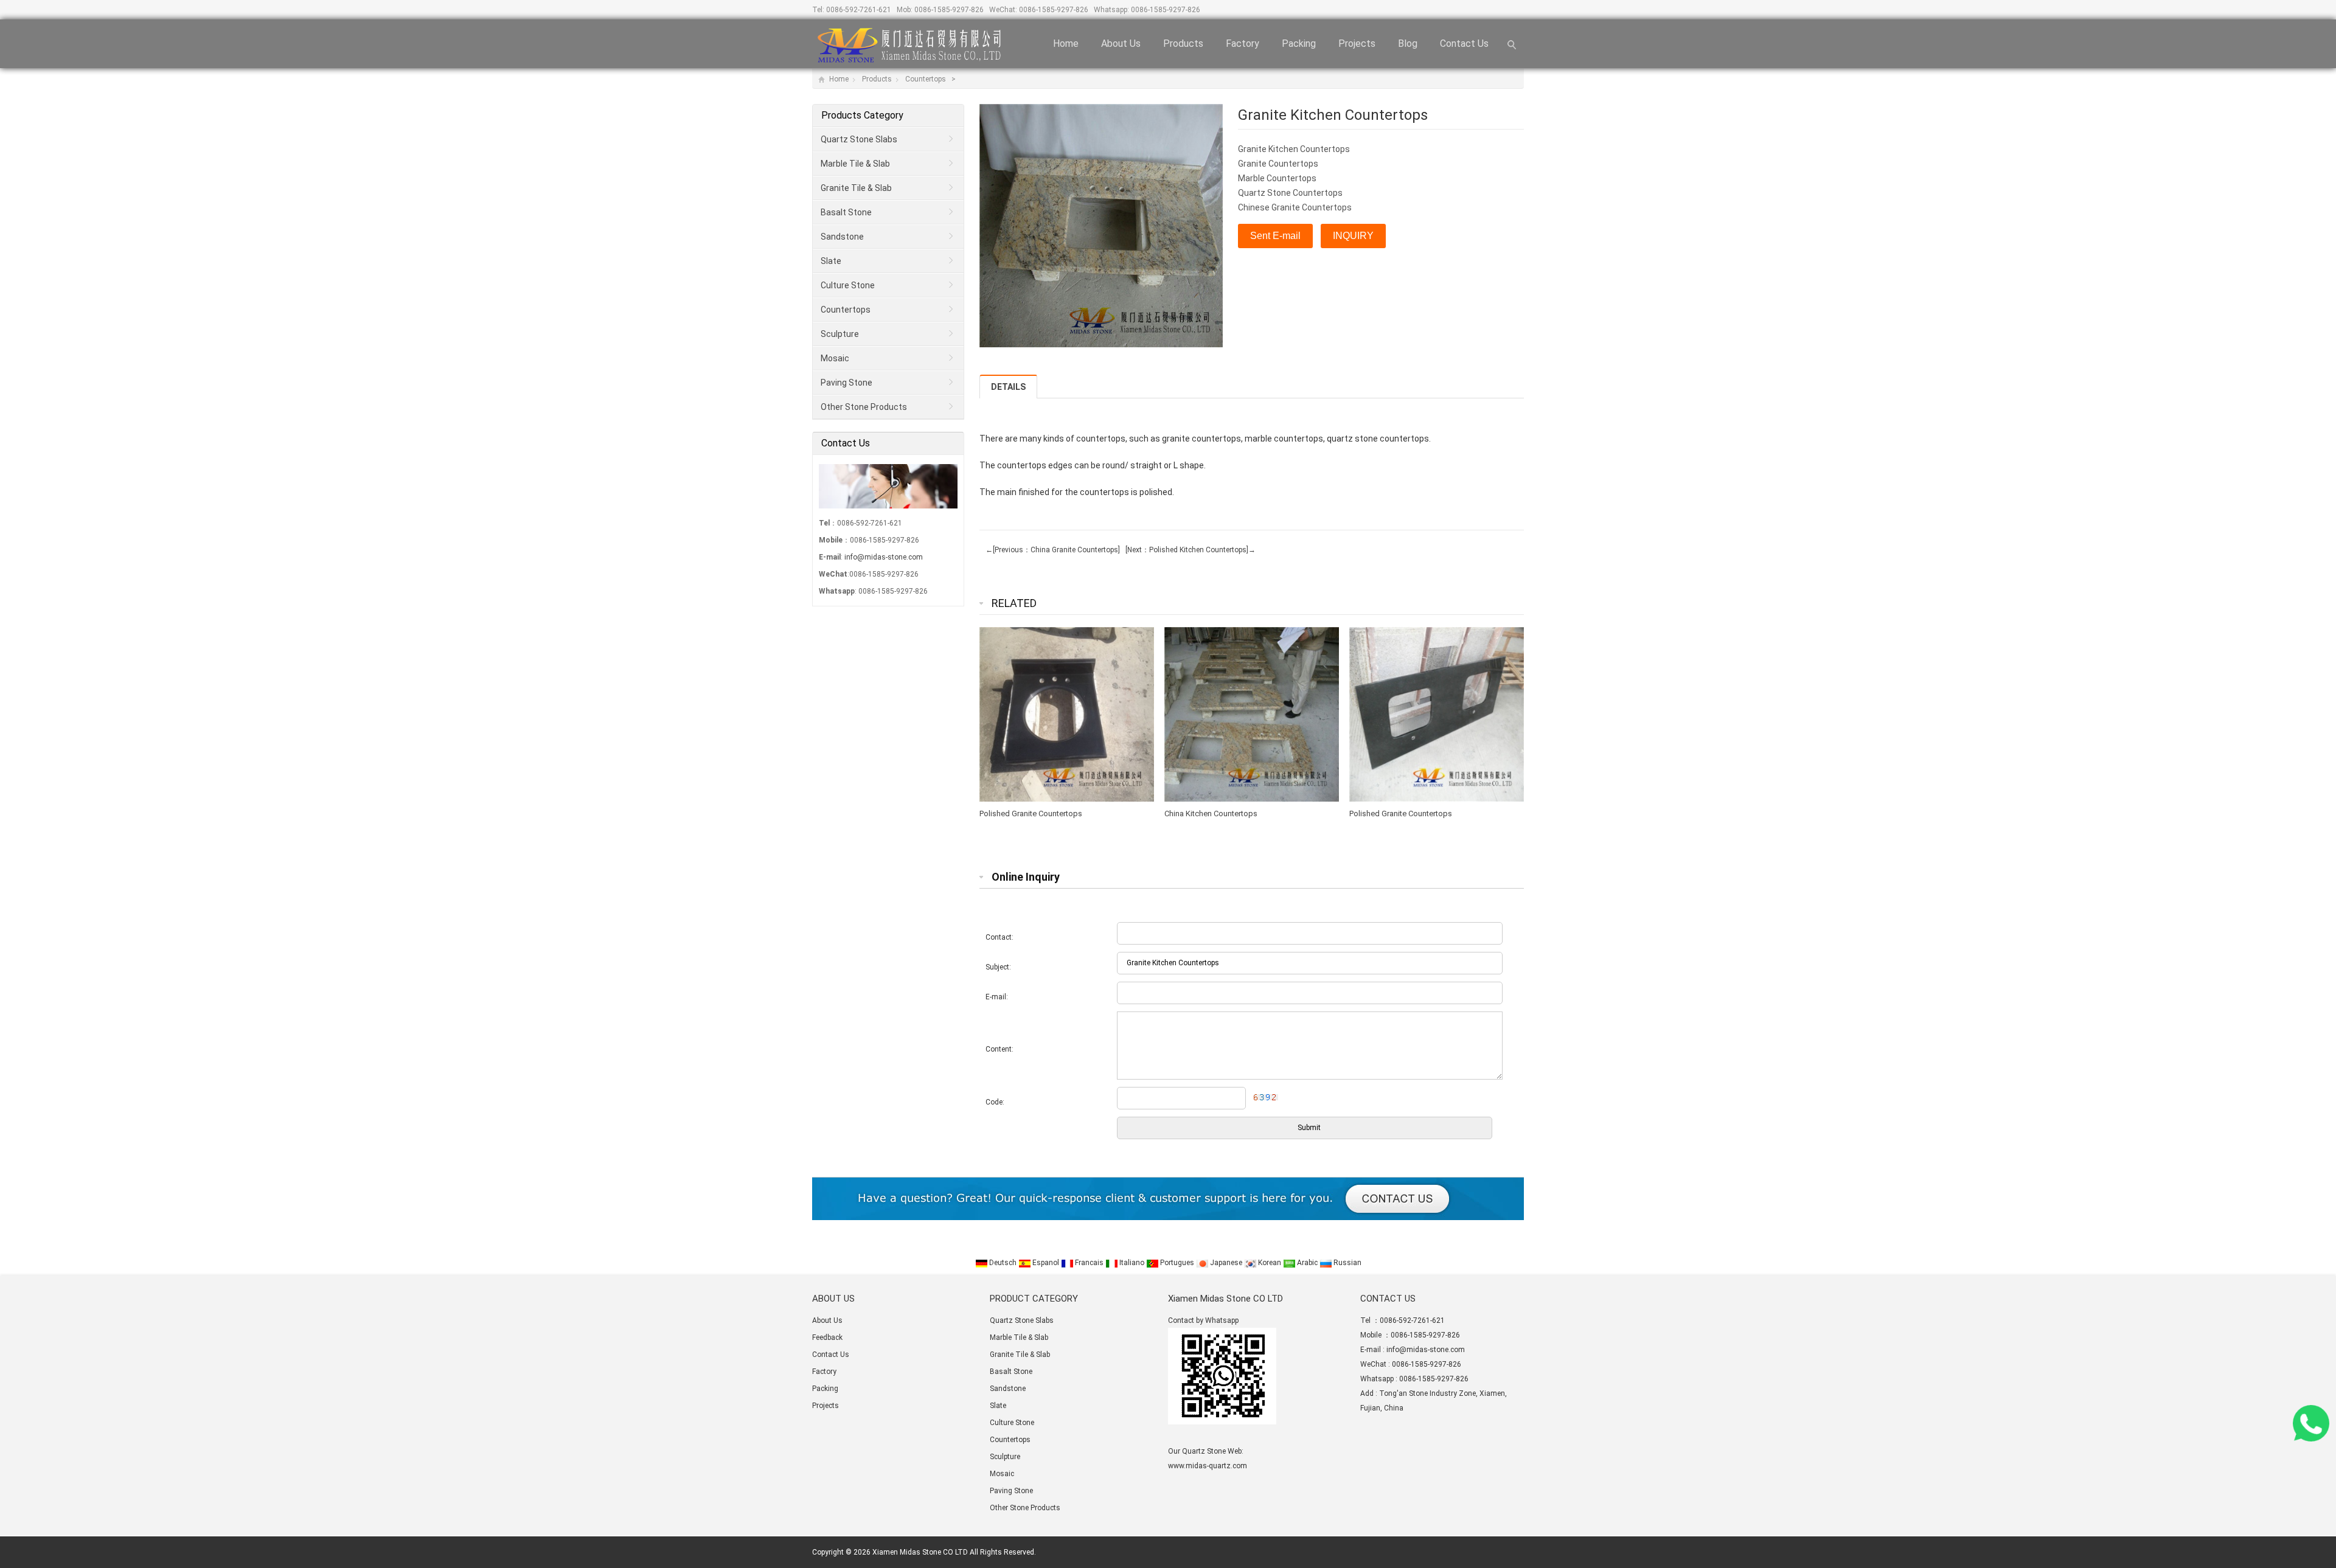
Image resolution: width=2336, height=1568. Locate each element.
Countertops (926, 79)
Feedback (827, 1337)
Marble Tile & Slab (855, 164)
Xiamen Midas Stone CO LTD (920, 1552)
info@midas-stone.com (884, 557)
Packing (1299, 43)
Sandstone (842, 237)
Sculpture (840, 334)
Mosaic (835, 358)
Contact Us (1464, 43)
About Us (1121, 43)
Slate (831, 261)
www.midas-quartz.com (1208, 1466)
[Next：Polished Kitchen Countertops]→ (1189, 550)
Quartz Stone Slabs (859, 139)
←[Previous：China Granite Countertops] (1053, 550)
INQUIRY (1353, 236)
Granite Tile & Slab (856, 188)
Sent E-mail (1275, 236)
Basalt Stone (846, 212)
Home (1066, 43)
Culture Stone (848, 285)
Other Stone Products (864, 407)
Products (1183, 43)
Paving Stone (846, 383)
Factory (1243, 43)
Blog (1408, 43)
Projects (1357, 43)
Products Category (862, 115)
